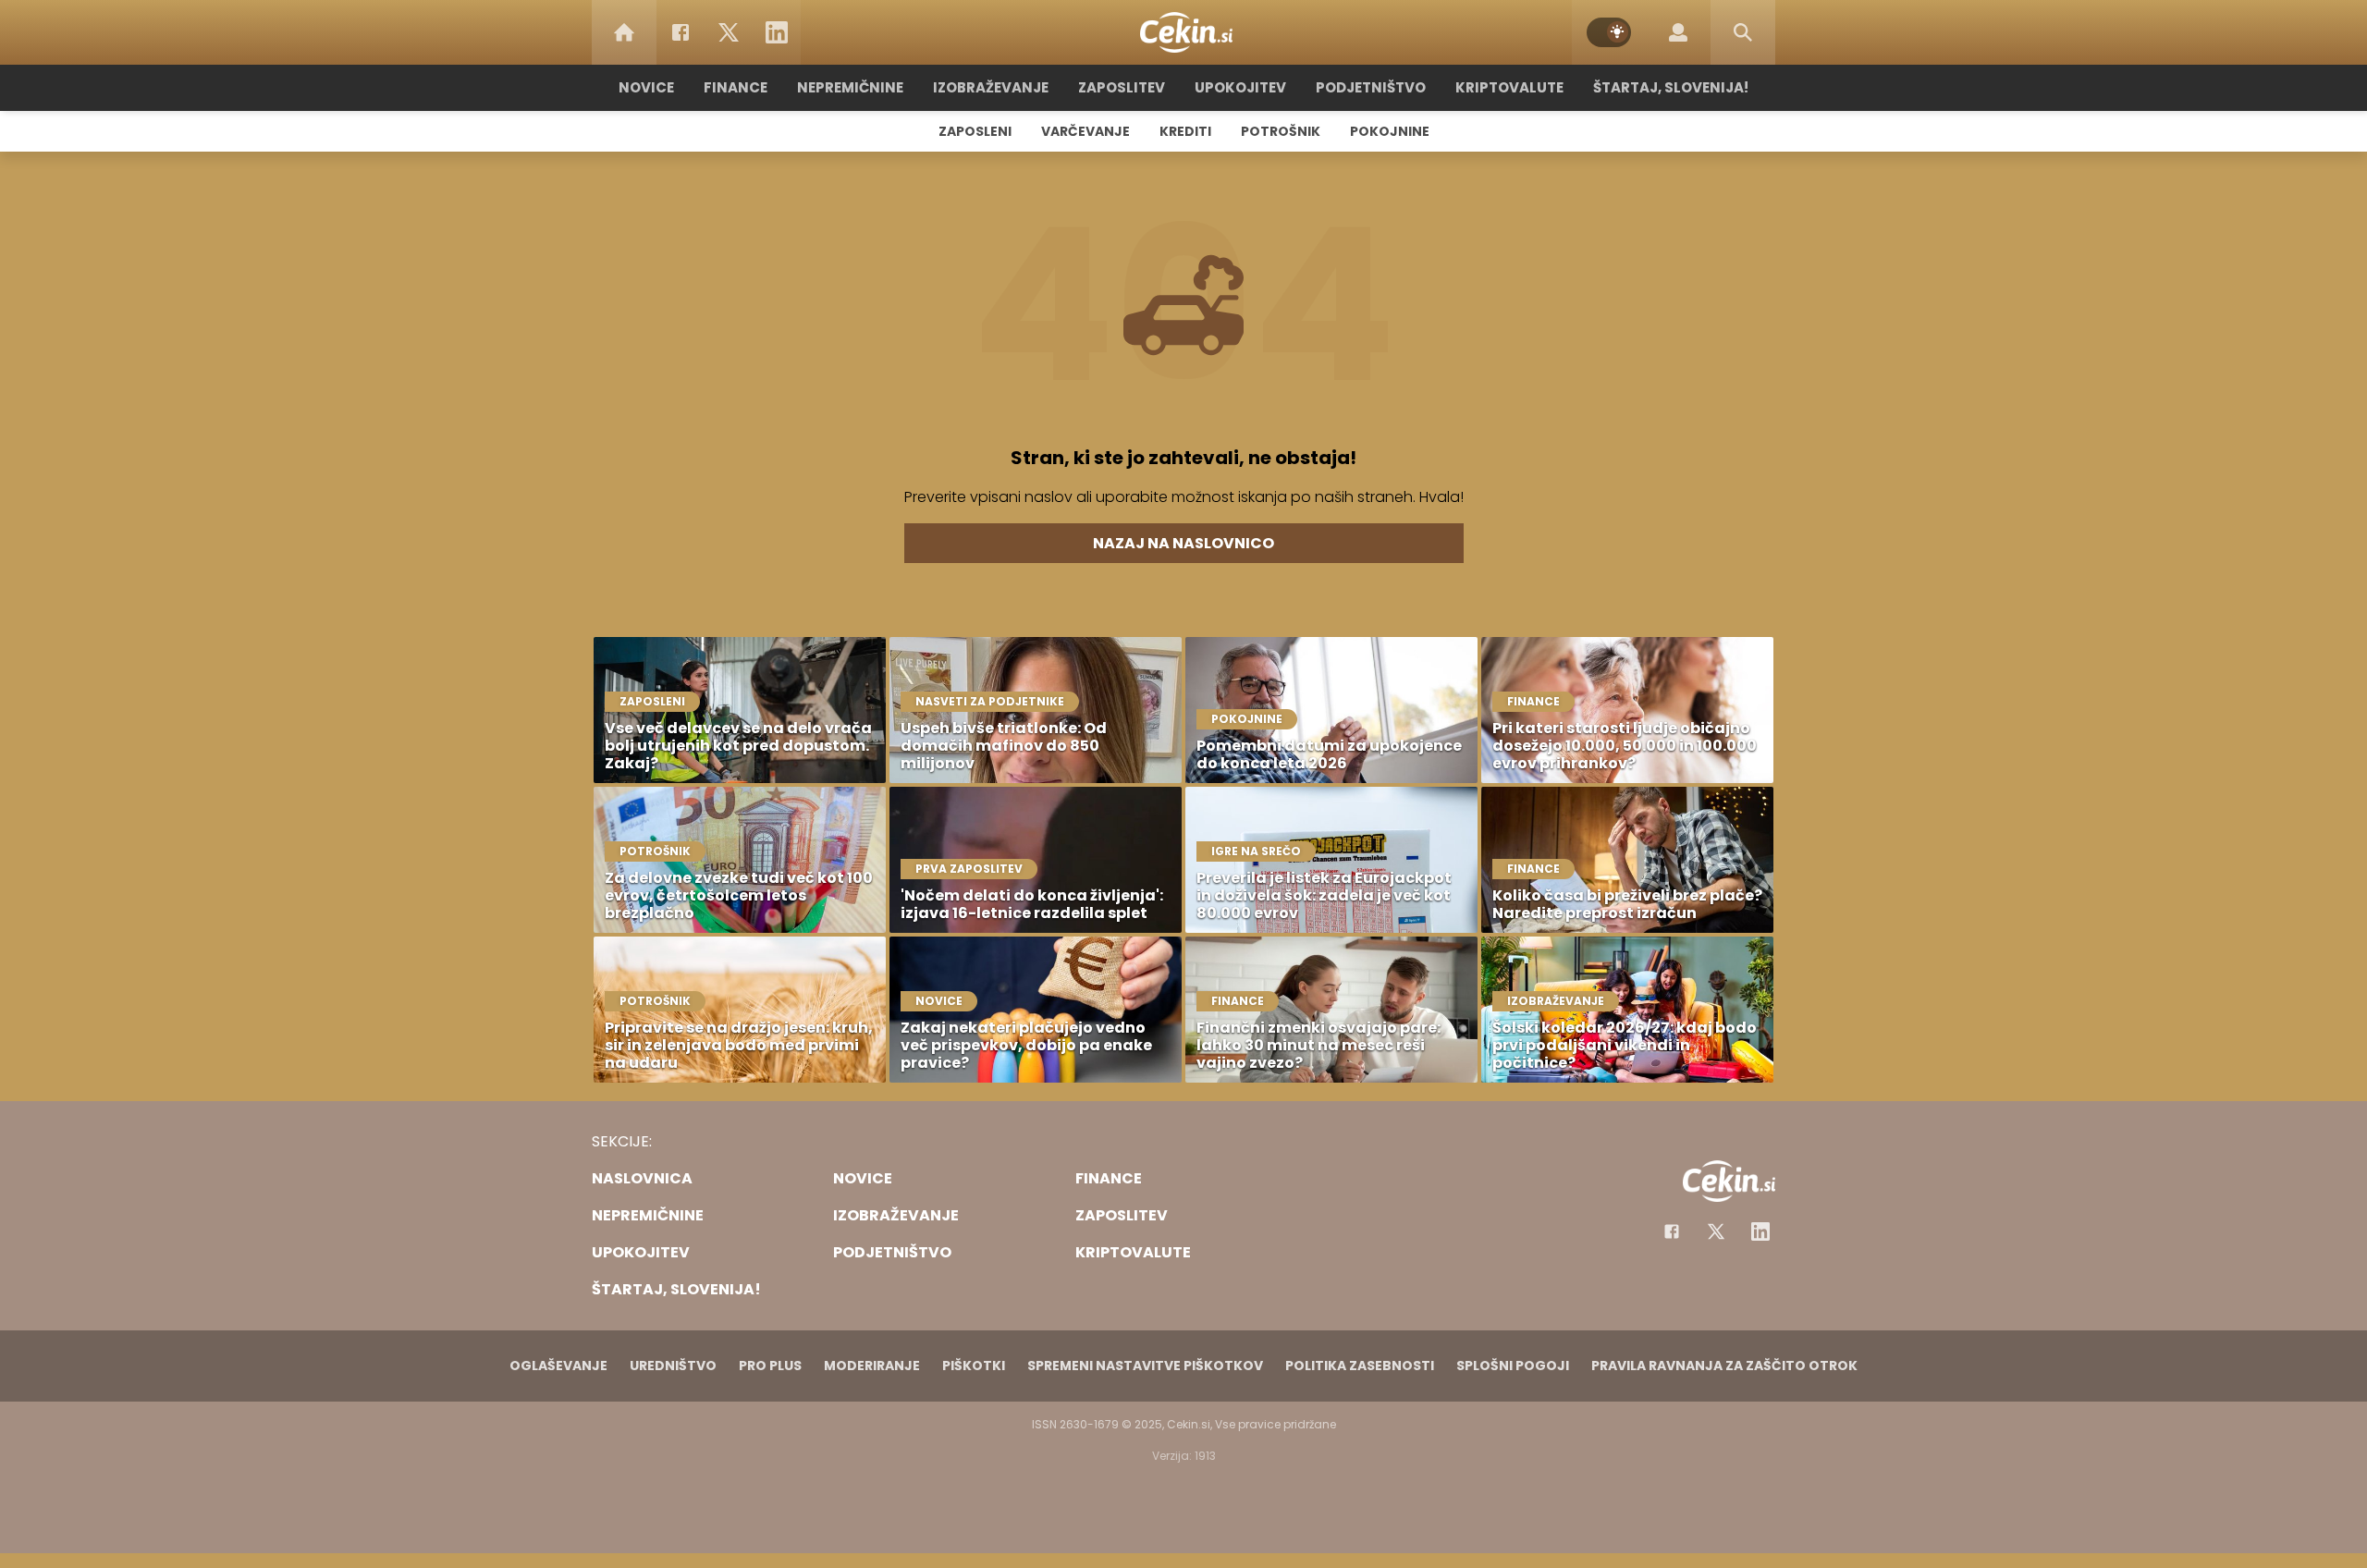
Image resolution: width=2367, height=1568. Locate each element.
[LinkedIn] (777, 32)
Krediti (1185, 131)
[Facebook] (681, 32)
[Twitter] (729, 32)
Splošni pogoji (1513, 1366)
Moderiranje (872, 1366)
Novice (646, 87)
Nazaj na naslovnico (1183, 543)
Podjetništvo (1371, 87)
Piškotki (974, 1366)
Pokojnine (1390, 131)
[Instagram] (1760, 1231)
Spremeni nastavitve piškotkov (1145, 1366)
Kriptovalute (1509, 87)
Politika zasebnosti (1360, 1366)
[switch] (1609, 32)
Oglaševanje (558, 1366)
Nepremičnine (850, 87)
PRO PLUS (770, 1366)
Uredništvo (673, 1366)
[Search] (1743, 32)
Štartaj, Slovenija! (1671, 87)
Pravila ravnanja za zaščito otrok (1724, 1366)
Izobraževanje (991, 87)
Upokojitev (1240, 87)
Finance (736, 87)
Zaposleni (975, 131)
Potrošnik (1281, 131)
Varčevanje (1085, 131)
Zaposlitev (1122, 87)
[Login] (1678, 32)
